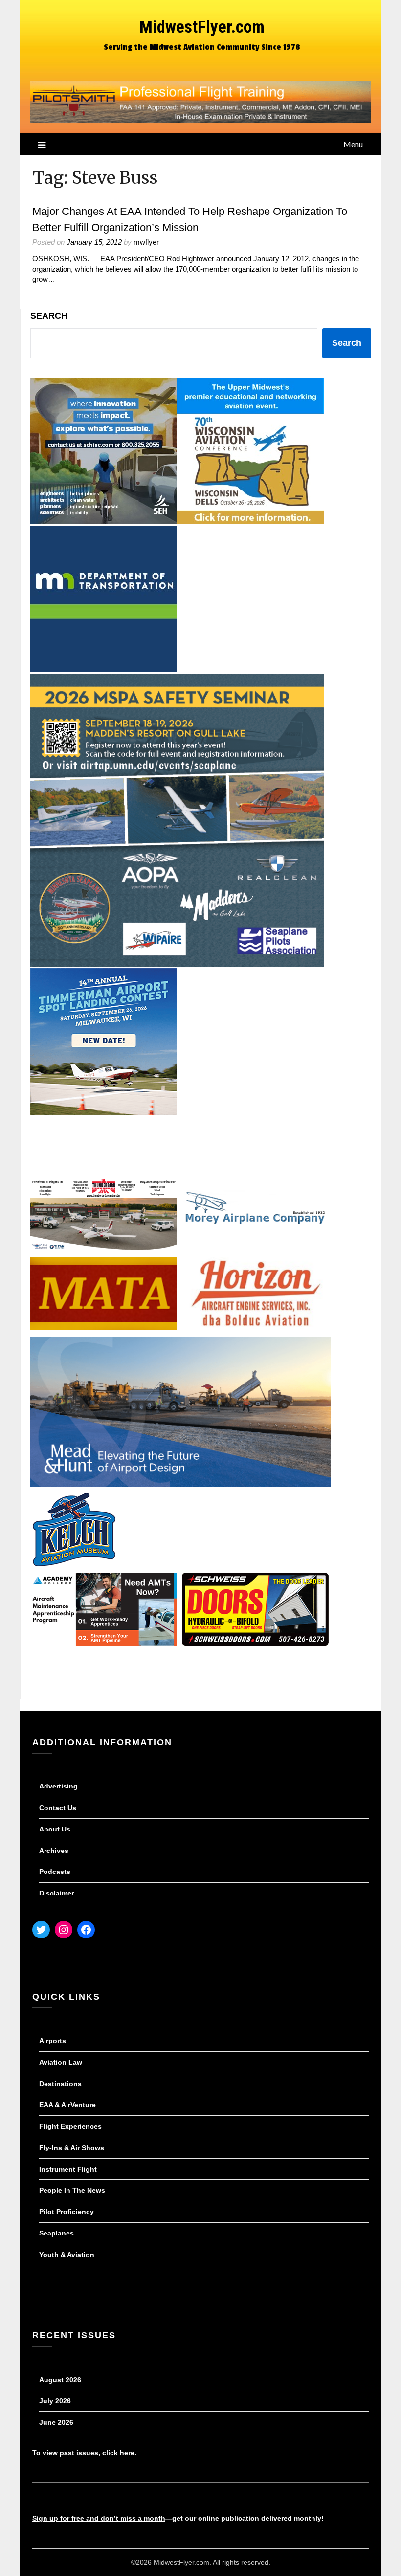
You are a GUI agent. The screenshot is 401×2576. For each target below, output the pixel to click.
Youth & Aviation (67, 2255)
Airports (53, 2041)
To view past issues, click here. (84, 2453)
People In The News (72, 2190)
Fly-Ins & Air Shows (72, 2148)
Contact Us (58, 1808)
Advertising (58, 1786)
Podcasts (55, 1872)
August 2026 (60, 2380)
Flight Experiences (70, 2126)
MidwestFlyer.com (202, 27)
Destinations (60, 2084)
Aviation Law (61, 2062)
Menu (353, 144)
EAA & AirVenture (67, 2105)
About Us (55, 1829)
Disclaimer (56, 1893)
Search (49, 316)
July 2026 (55, 2401)
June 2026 (56, 2422)
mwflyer (146, 242)
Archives (54, 1851)
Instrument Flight (68, 2169)
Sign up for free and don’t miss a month (99, 2518)
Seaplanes (56, 2233)
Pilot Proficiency (67, 2212)
